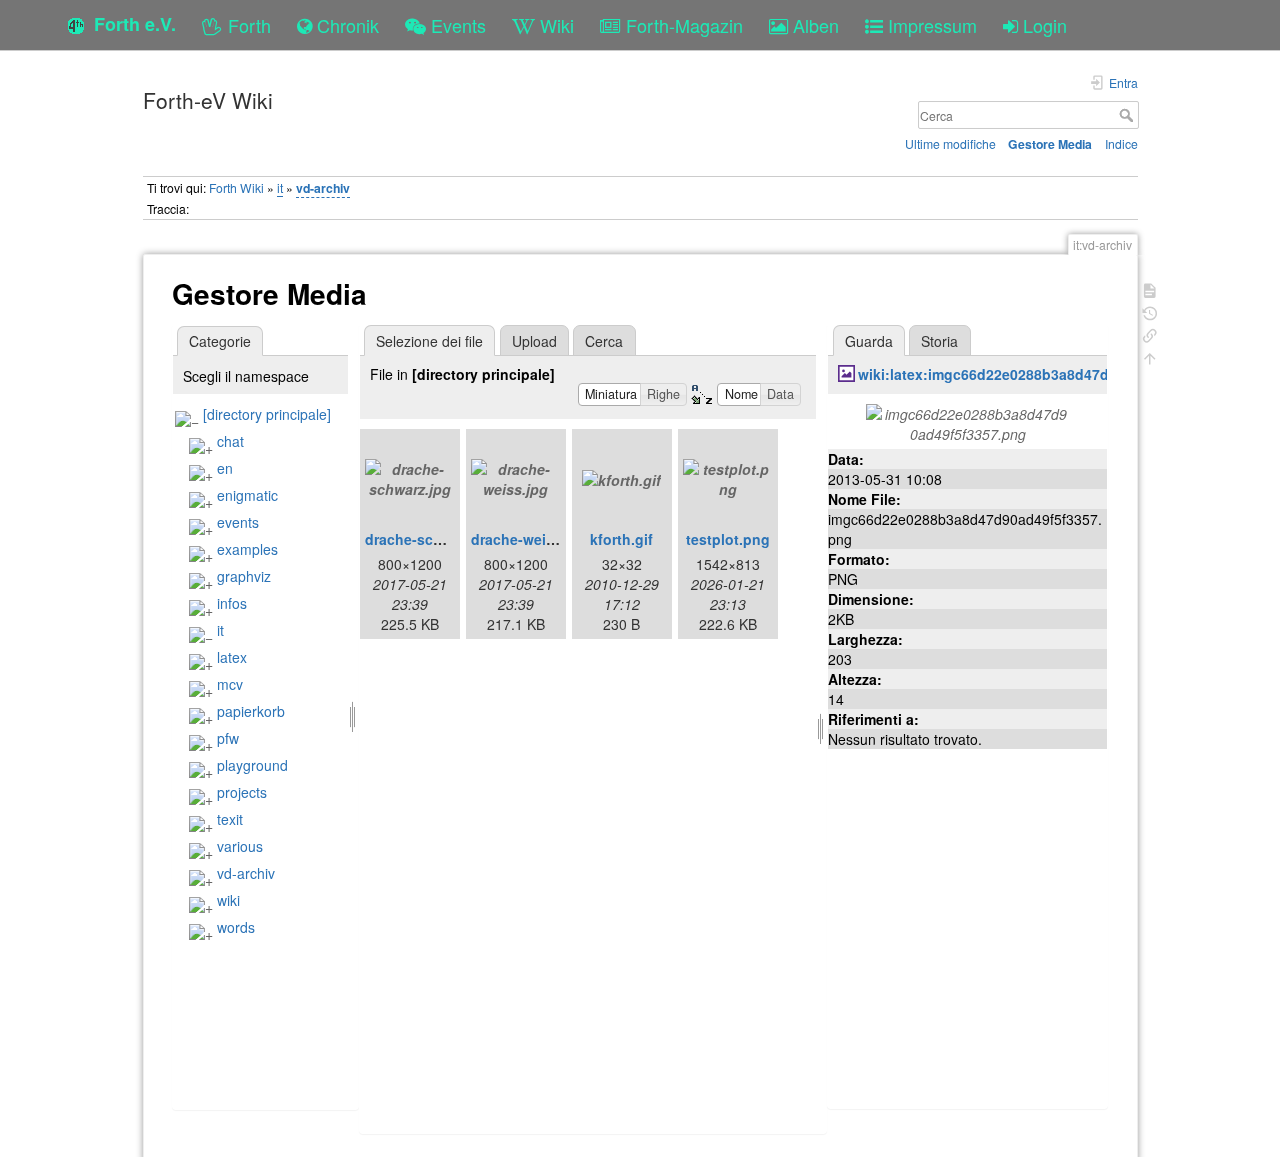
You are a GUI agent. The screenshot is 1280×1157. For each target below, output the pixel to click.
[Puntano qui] (1150, 333)
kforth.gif (621, 539)
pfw (228, 738)
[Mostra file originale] (967, 421)
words (236, 927)
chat (230, 441)
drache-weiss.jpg (529, 539)
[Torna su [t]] (1150, 356)
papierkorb (251, 711)
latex (232, 657)
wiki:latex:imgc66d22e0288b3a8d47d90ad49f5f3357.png (1048, 374)
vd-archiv (323, 188)
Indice (1121, 143)
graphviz (244, 576)
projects (242, 792)
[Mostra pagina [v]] (1150, 288)
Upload (534, 341)
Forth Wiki (236, 187)
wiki (228, 900)
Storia (939, 341)
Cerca (1128, 115)
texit (230, 819)
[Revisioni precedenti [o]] (1150, 311)
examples (247, 549)
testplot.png (728, 539)
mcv (230, 684)
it (280, 187)
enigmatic (247, 495)
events (238, 522)
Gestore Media (1050, 144)
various (240, 846)
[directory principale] (267, 414)
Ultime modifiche (950, 143)
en (225, 468)
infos (232, 603)
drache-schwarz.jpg (432, 539)
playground (252, 765)
